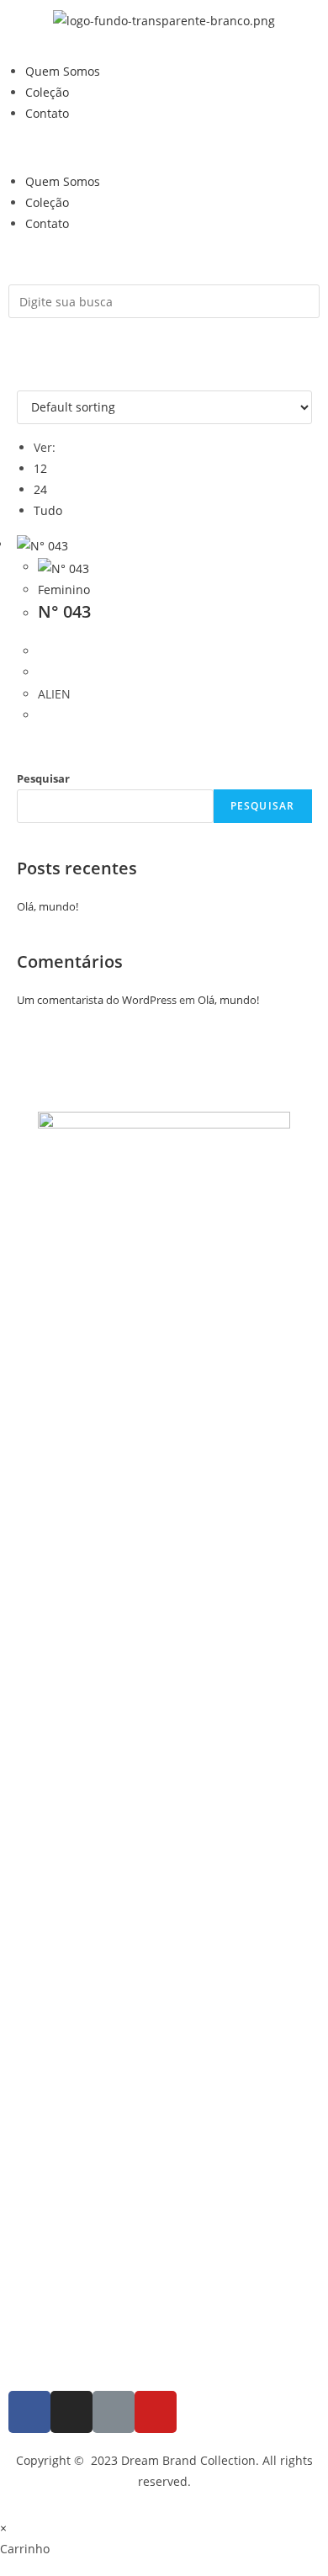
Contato (47, 113)
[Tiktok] (114, 2412)
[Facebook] (29, 2412)
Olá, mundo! (48, 906)
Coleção (47, 92)
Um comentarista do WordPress (97, 1000)
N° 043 (64, 611)
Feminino (64, 590)
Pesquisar (43, 778)
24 (40, 489)
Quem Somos (63, 71)
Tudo (48, 510)
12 (40, 468)
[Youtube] (156, 2412)
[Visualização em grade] (21, 379)
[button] (164, 147)
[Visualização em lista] (31, 379)
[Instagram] (71, 2412)
